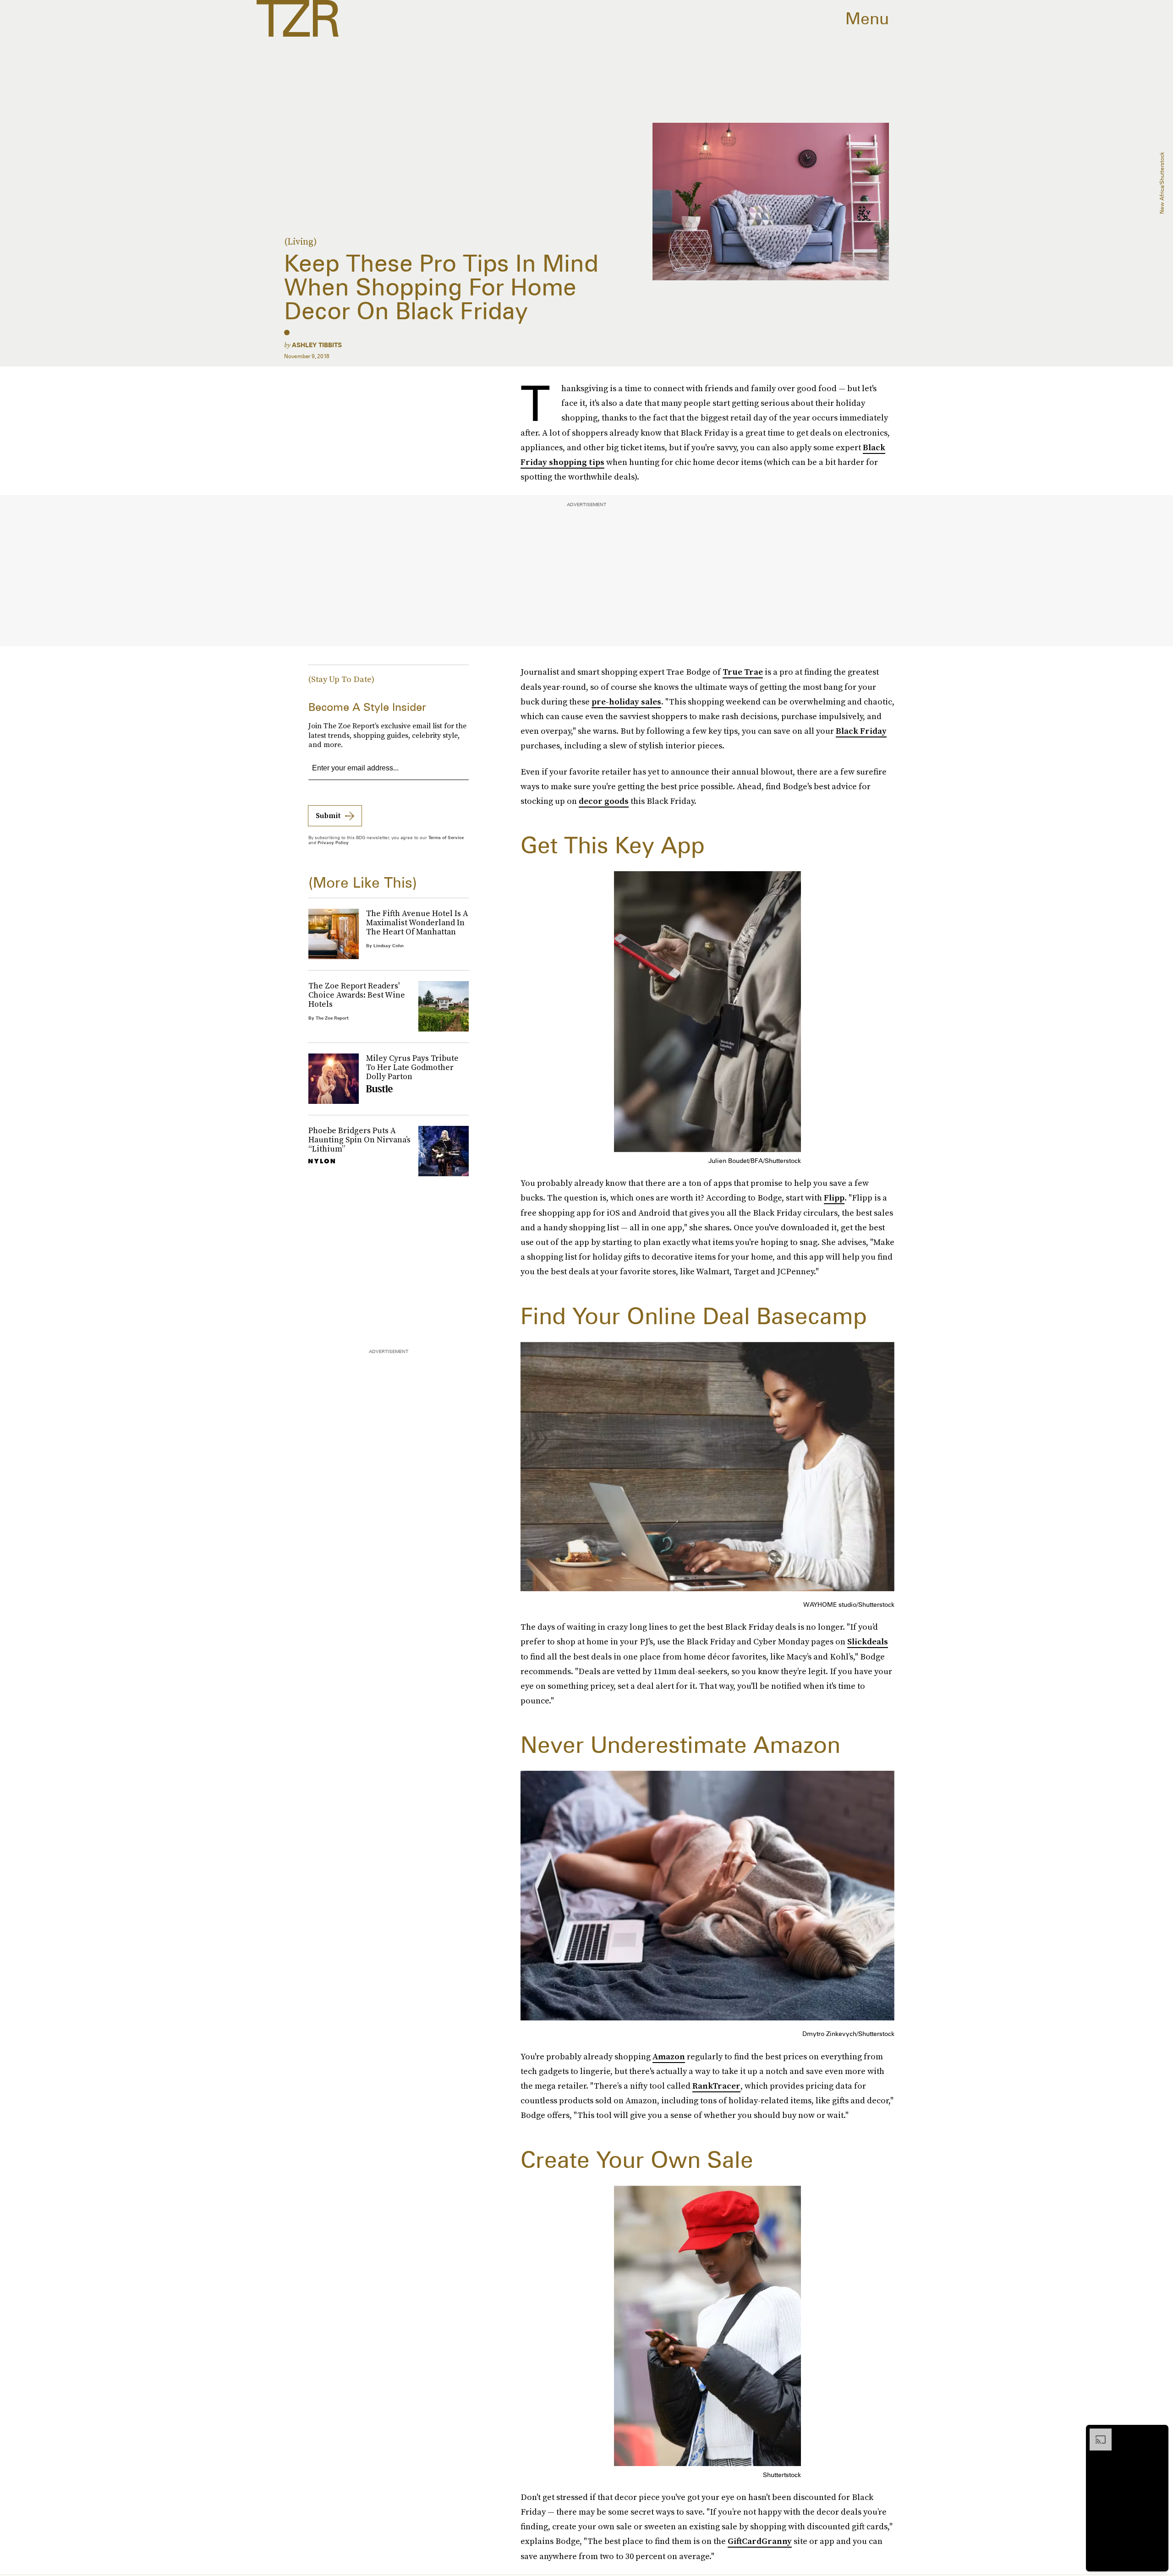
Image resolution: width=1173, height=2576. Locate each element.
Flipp (834, 1198)
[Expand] (1096, 2433)
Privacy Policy (333, 842)
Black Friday (861, 731)
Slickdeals (868, 1641)
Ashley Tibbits (317, 345)
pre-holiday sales (626, 701)
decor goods (604, 801)
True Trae (743, 672)
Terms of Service (446, 837)
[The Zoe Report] (298, 18)
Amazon (669, 2056)
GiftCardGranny (760, 2541)
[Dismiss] (1158, 2433)
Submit (328, 815)
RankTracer (716, 2086)
